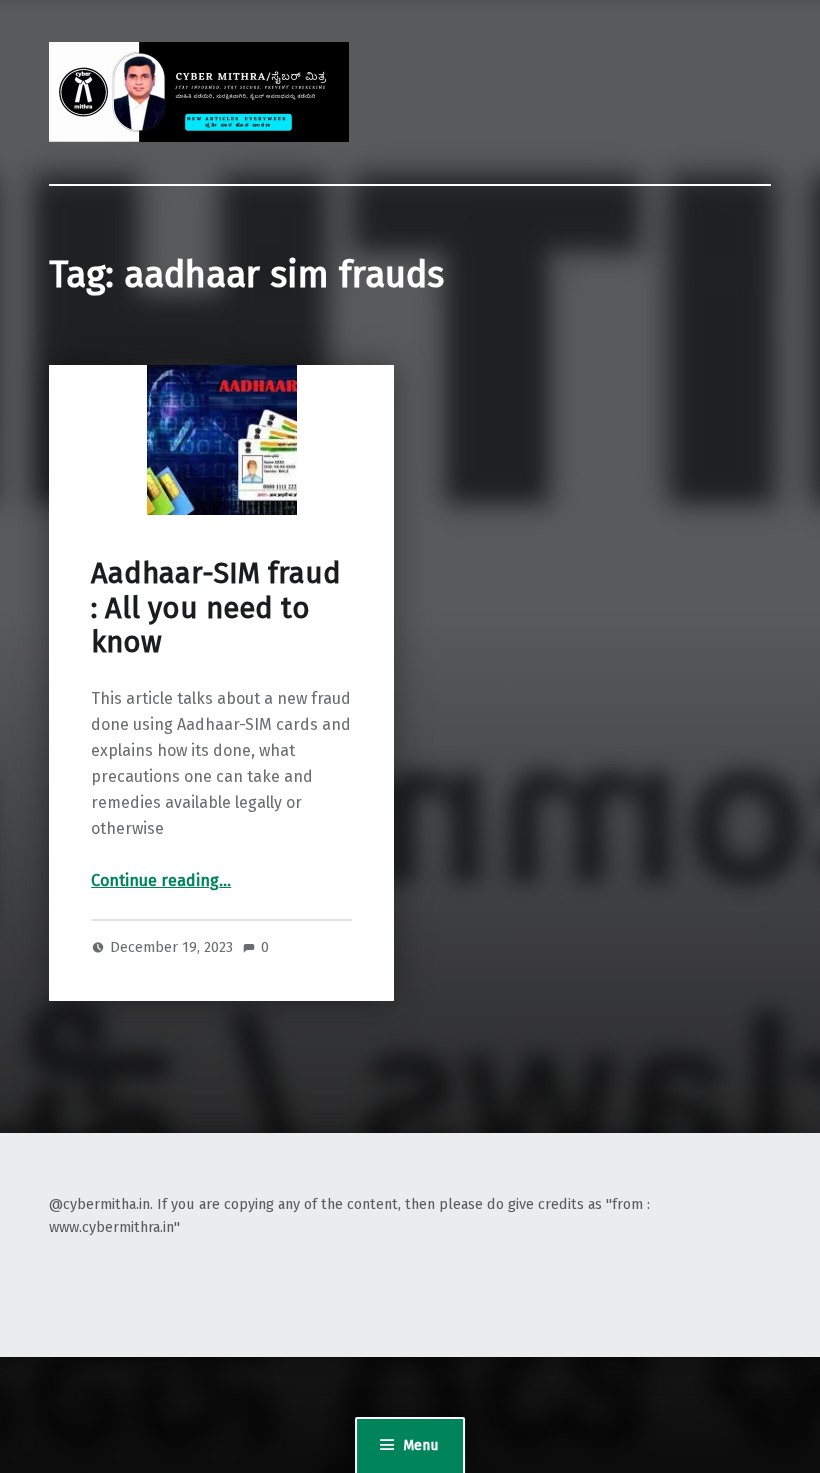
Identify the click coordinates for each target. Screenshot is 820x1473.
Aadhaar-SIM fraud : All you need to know (216, 608)
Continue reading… (161, 880)
